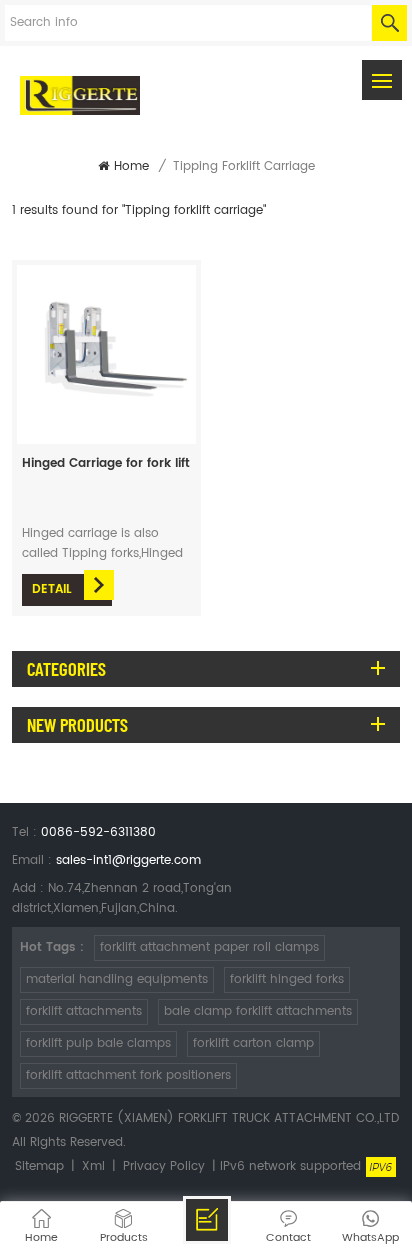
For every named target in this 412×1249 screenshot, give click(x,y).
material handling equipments (117, 979)
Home (131, 166)
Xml (93, 1166)
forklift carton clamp (253, 1043)
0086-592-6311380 (98, 832)
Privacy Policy (164, 1166)
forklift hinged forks (287, 979)
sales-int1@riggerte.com (128, 860)
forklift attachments (84, 1011)
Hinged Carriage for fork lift (106, 463)
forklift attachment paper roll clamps (209, 947)
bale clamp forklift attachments (258, 1011)
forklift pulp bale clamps (98, 1043)
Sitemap (39, 1166)
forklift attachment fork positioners (128, 1075)
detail (52, 589)
